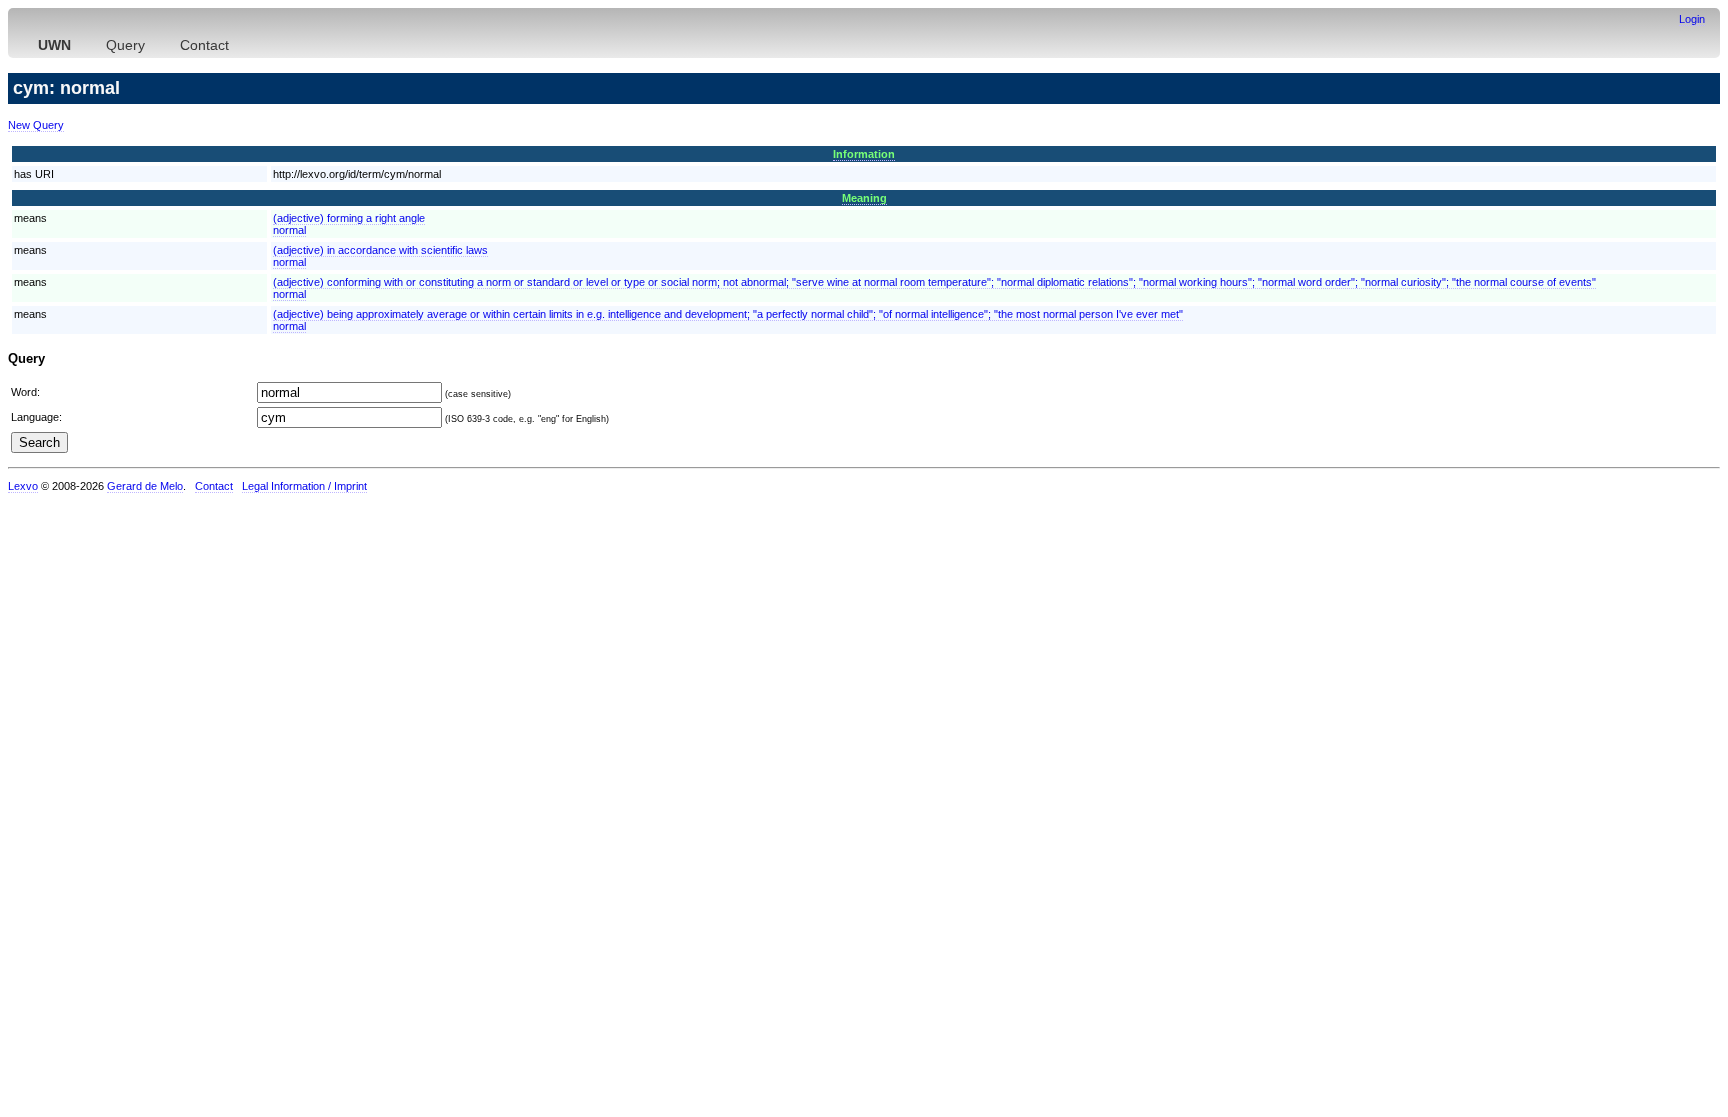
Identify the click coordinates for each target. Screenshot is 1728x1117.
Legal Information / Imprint (304, 486)
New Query (36, 125)
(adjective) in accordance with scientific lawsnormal (380, 256)
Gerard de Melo (145, 486)
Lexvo (23, 486)
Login (1692, 19)
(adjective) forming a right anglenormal (349, 224)
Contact (204, 45)
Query (125, 45)
